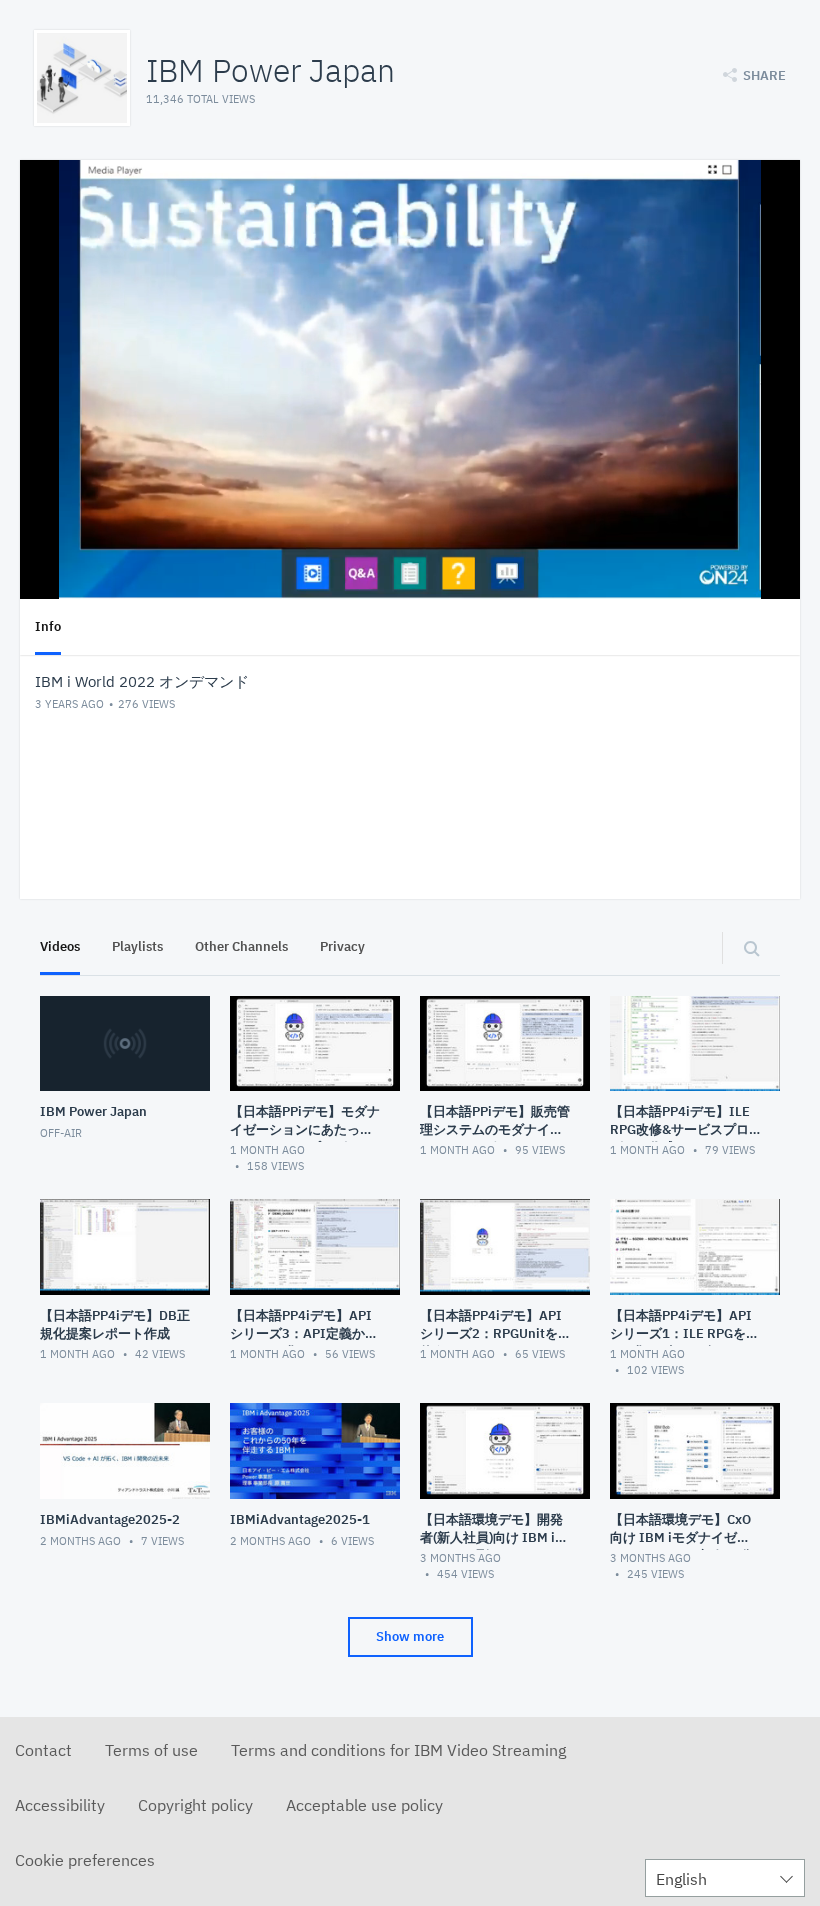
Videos (60, 946)
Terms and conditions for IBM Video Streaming (398, 1750)
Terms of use (151, 1750)
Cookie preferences (85, 1860)
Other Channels (241, 946)
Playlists (137, 946)
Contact (43, 1750)
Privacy (342, 946)
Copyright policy (195, 1805)
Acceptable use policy (364, 1805)
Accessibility (60, 1805)
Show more (410, 1636)
